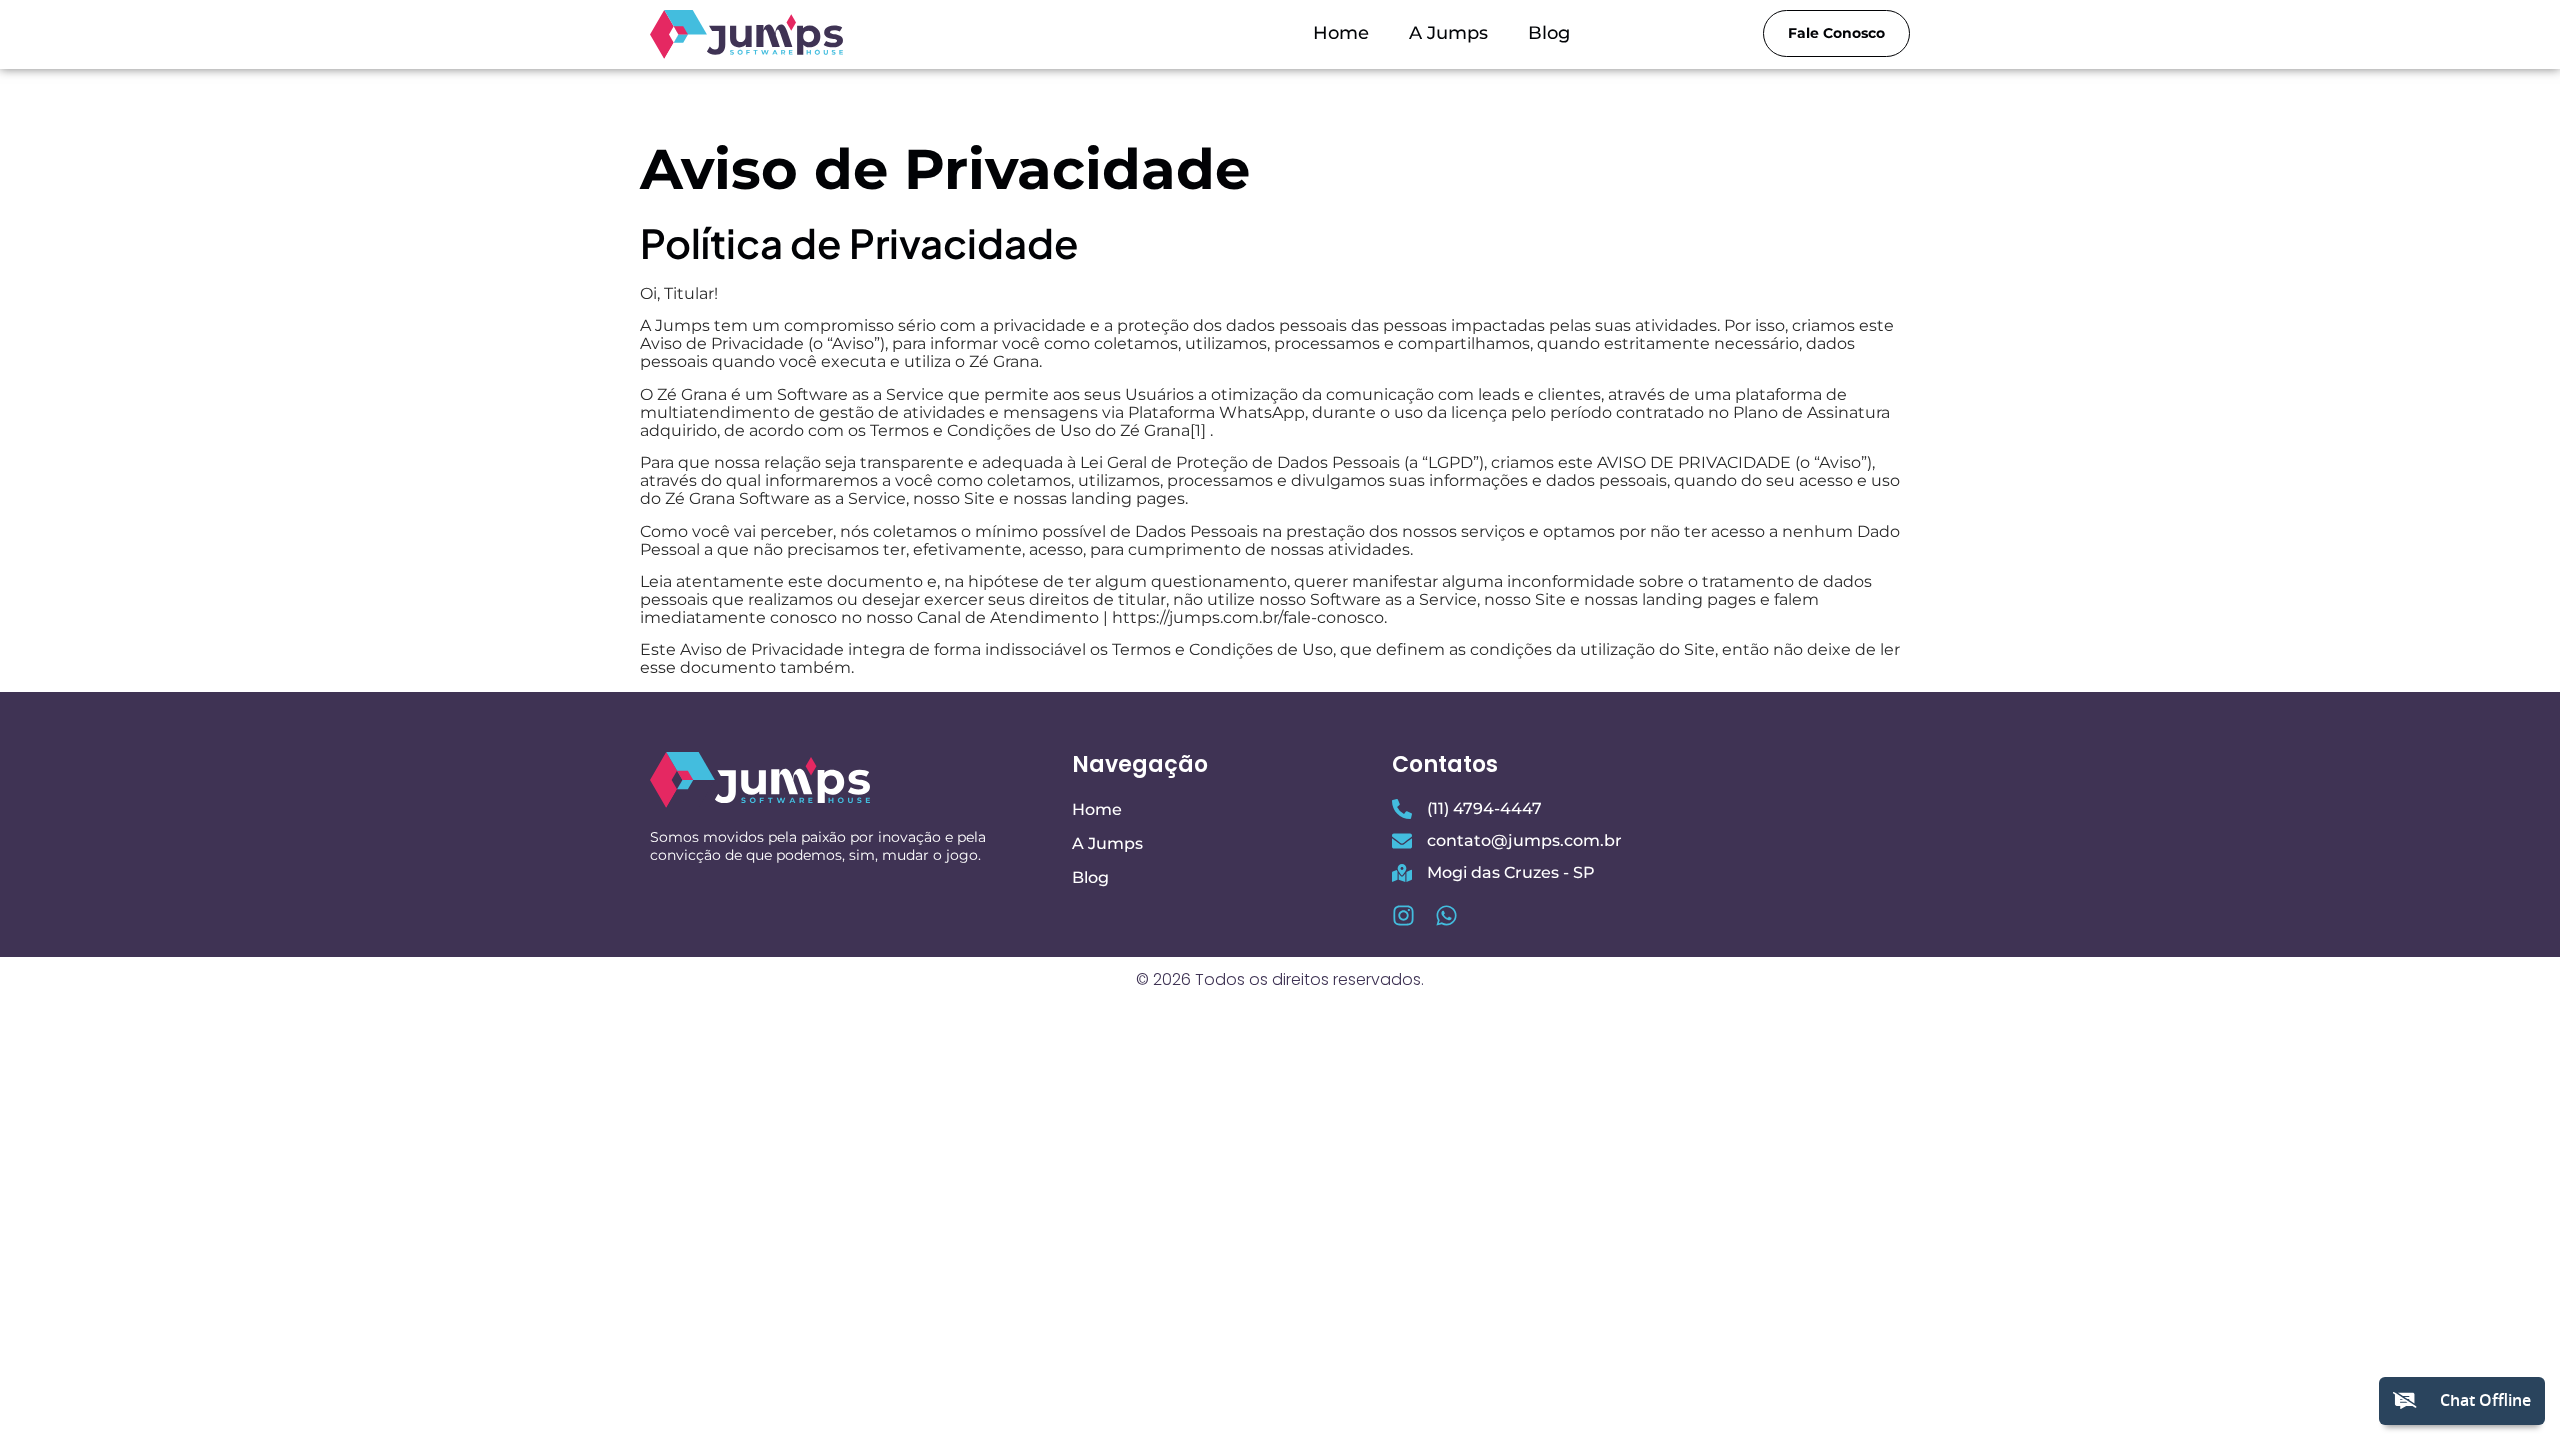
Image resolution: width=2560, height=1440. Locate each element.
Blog (1549, 33)
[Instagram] (1403, 915)
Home (1341, 33)
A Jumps (1448, 33)
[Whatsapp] (1446, 915)
